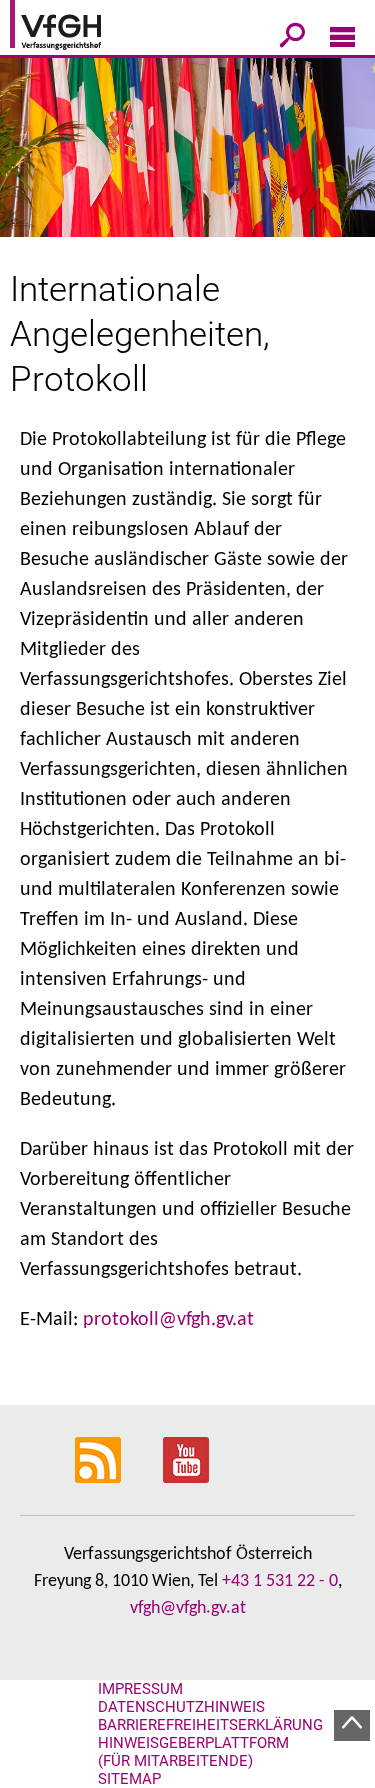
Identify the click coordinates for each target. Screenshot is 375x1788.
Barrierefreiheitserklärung (210, 1725)
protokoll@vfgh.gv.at (168, 1320)
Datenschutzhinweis (181, 1707)
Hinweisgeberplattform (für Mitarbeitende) (193, 1752)
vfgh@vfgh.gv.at (188, 1608)
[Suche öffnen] (292, 39)
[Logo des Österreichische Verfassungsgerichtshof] (85, 28)
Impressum (140, 1689)
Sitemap (129, 1779)
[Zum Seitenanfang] (352, 1725)
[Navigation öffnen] (342, 41)
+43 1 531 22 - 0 (280, 1581)
